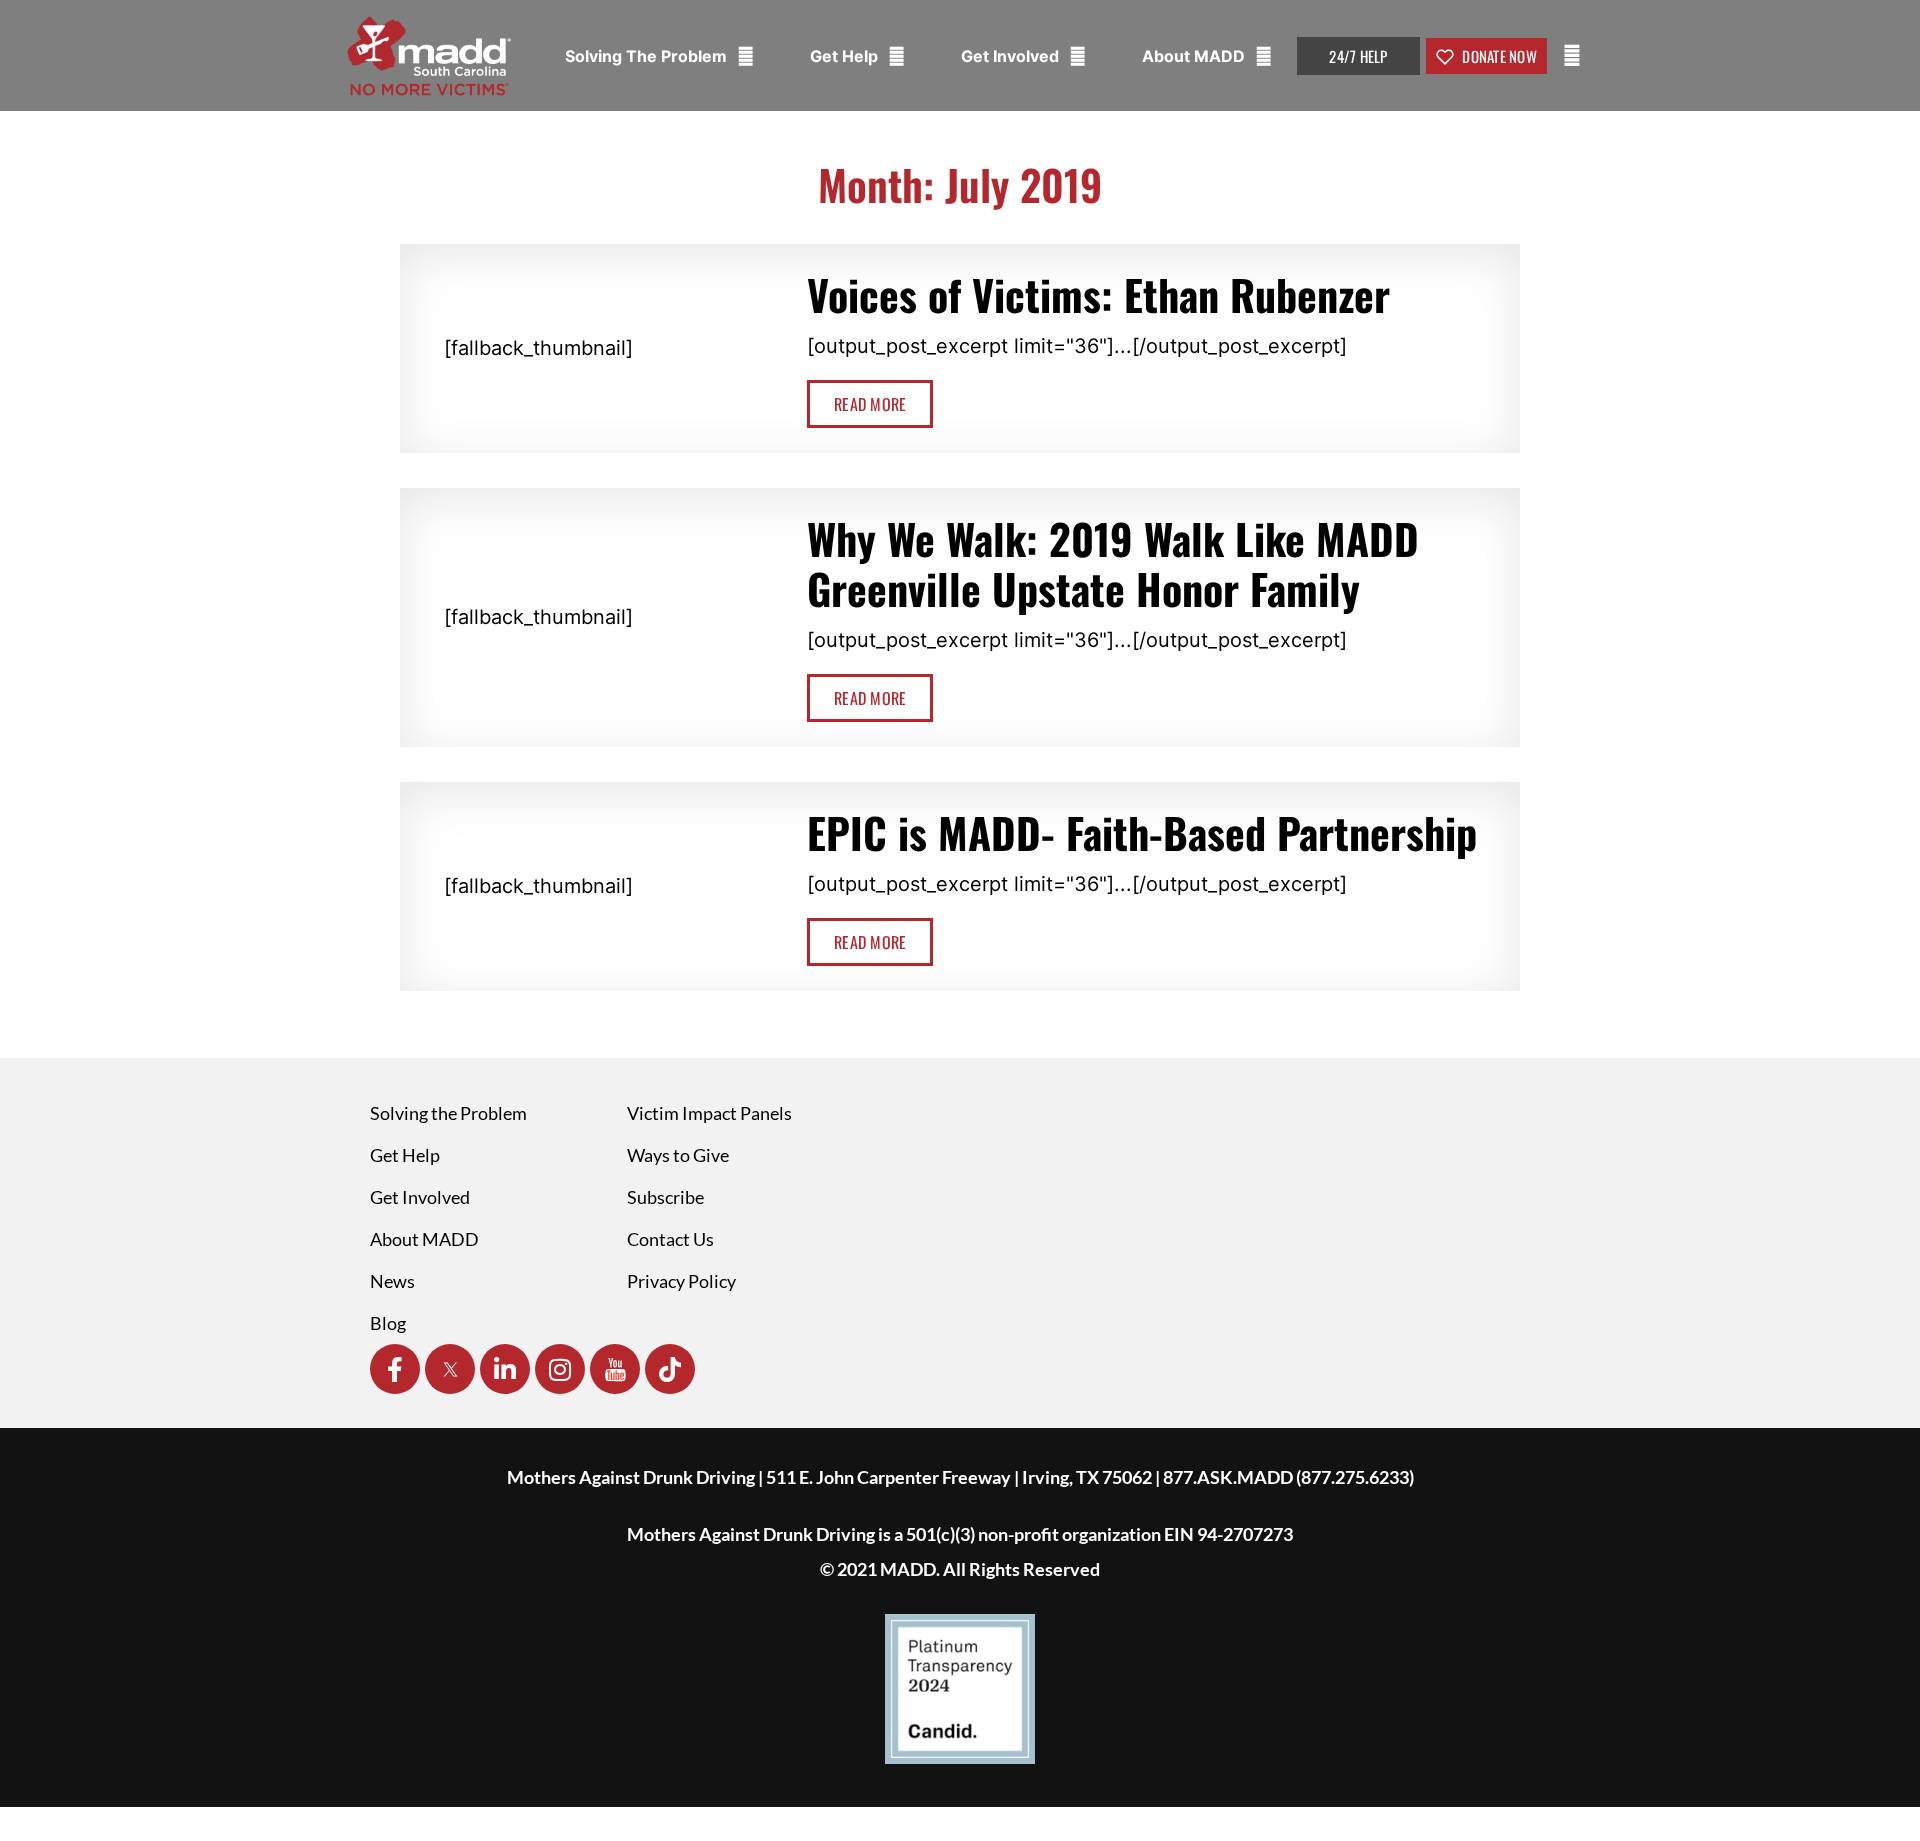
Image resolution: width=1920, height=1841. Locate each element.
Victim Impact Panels (709, 1113)
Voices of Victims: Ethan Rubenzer (1098, 294)
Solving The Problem (648, 56)
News (392, 1281)
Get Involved (1012, 56)
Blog (388, 1323)
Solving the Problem (448, 1113)
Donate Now (1498, 56)
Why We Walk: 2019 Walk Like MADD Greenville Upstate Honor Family (1113, 563)
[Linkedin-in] (505, 1369)
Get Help (846, 56)
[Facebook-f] (395, 1369)
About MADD (1195, 56)
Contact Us (670, 1239)
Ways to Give (678, 1155)
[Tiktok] (670, 1369)
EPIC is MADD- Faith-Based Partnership (1142, 832)
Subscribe (665, 1197)
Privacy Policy (681, 1281)
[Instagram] (560, 1369)
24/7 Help (1358, 56)
